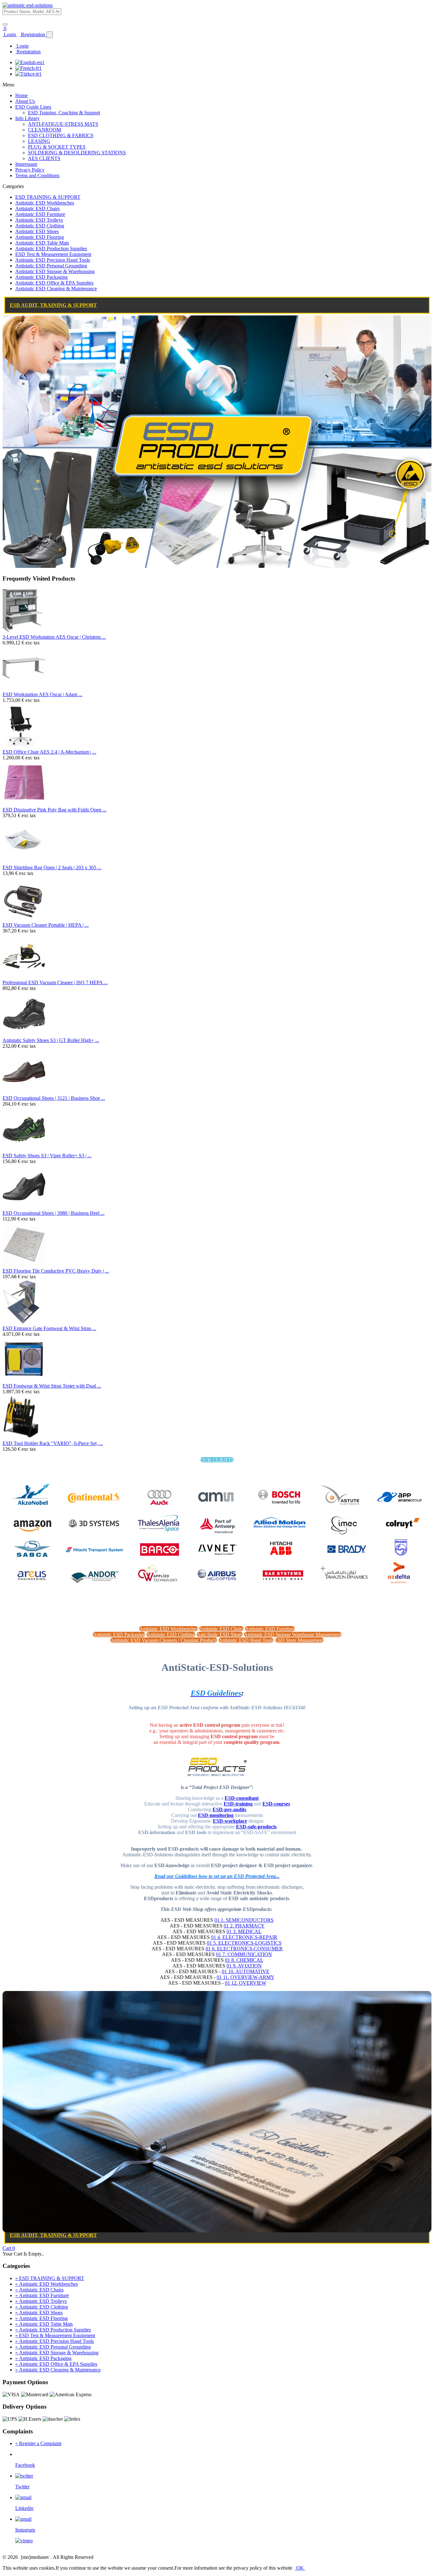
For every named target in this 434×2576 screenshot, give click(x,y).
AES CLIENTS (44, 158)
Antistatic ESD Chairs (37, 209)
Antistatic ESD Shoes (37, 231)
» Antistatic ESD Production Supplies (53, 2330)
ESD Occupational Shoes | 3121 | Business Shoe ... (54, 1098)
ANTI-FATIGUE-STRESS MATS (63, 124)
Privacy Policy (30, 170)
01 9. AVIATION (244, 1966)
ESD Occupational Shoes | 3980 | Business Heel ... (54, 1213)
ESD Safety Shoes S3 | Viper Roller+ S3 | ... (47, 1156)
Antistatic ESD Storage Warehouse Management (293, 1634)
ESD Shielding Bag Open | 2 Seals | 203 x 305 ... (52, 868)
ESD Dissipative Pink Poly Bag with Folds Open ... (54, 810)
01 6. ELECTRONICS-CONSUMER (244, 1949)
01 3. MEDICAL (244, 1931)
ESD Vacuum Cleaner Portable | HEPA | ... (46, 925)
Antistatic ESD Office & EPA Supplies (54, 283)
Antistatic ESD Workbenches (45, 203)
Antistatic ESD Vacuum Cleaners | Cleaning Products (164, 1640)
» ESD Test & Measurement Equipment (55, 2335)
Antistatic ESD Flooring (40, 237)
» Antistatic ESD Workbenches (47, 2284)
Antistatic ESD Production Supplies (51, 249)
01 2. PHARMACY (244, 1926)
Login (10, 34)
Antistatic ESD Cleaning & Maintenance (56, 289)
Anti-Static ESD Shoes (220, 1634)
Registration (33, 34)
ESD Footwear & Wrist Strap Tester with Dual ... (52, 1386)
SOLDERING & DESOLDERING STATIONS (77, 153)
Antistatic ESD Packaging (41, 277)
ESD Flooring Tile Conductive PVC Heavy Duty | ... (56, 1271)
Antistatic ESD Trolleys (39, 220)
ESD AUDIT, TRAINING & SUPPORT (53, 305)
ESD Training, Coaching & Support (64, 113)
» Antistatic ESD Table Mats (44, 2324)
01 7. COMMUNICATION (244, 1954)
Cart (9, 2248)
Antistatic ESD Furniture (40, 214)
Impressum (26, 164)
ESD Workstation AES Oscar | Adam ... (42, 694)
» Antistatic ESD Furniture (42, 2295)
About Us (25, 101)
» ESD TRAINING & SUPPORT (50, 2278)
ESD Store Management (299, 1640)
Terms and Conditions (37, 175)
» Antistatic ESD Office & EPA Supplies (56, 2364)
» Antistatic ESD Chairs (39, 2290)
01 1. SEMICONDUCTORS (244, 1920)
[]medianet (35, 2557)
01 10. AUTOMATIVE (246, 1971)
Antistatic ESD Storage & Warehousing (55, 271)
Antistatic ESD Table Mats (42, 243)
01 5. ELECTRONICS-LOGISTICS (244, 1943)
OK (300, 2568)
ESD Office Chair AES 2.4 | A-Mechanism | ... (49, 752)
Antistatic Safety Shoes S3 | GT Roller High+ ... (51, 1040)
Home (21, 95)
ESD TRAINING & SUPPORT (48, 197)
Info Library (27, 118)
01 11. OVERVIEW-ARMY (246, 1977)
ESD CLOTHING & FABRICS (61, 135)
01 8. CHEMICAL (244, 1960)
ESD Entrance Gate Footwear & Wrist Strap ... (49, 1328)
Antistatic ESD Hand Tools (246, 1640)
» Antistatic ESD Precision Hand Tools (54, 2341)
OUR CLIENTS (217, 1460)
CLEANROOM (44, 130)
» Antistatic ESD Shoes (39, 2313)
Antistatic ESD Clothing (40, 226)
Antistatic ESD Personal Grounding (51, 266)
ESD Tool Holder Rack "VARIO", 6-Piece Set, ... (53, 1443)
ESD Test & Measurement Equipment (53, 254)
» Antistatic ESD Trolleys (41, 2301)
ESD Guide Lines (33, 107)
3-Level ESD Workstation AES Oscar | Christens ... (54, 637)
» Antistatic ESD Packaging (43, 2358)
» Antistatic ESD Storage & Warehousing (57, 2353)
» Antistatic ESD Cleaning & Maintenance (58, 2370)
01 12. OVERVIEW (246, 1983)
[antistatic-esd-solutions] (28, 5)
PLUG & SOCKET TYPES (57, 147)
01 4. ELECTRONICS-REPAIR (244, 1937)
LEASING (39, 141)
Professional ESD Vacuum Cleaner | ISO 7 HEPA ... (55, 982)
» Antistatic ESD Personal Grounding (53, 2347)
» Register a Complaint (38, 2443)
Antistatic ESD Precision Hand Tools (53, 260)
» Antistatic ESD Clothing (42, 2307)
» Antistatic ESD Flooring (41, 2318)
